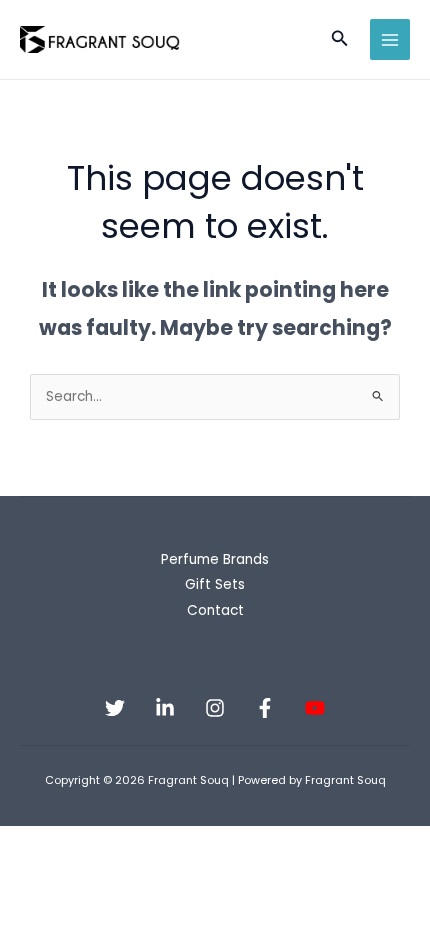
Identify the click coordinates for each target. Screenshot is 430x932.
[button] (340, 40)
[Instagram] (215, 708)
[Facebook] (265, 708)
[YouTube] (315, 708)
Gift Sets (215, 584)
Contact (215, 610)
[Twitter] (115, 708)
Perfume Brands (215, 559)
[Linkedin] (165, 708)
